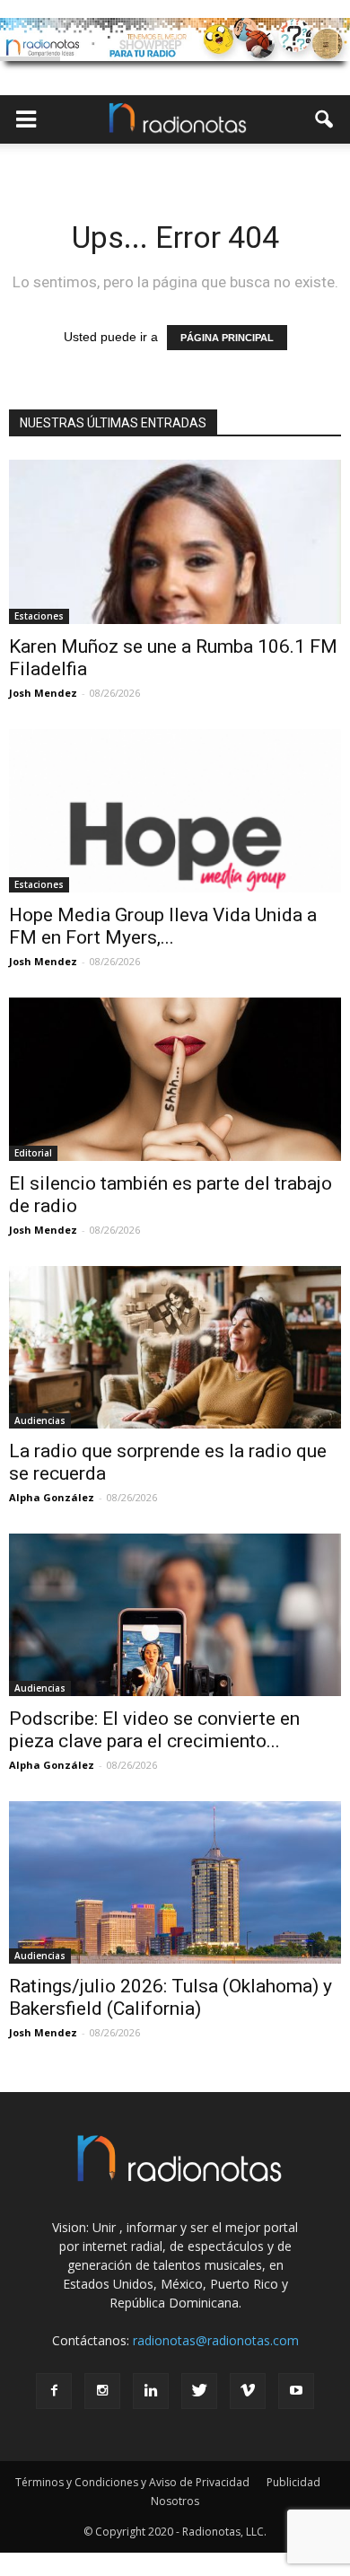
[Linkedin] (151, 2391)
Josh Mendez (43, 693)
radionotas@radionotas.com (216, 2340)
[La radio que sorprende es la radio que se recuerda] (175, 1347)
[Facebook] (54, 2391)
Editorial (33, 1153)
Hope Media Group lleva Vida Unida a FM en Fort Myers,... (163, 926)
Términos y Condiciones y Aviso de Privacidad (132, 2482)
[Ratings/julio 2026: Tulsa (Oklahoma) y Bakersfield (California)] (175, 1882)
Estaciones (39, 616)
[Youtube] (296, 2391)
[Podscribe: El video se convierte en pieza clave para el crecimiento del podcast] (175, 1615)
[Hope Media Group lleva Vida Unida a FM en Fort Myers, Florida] (175, 811)
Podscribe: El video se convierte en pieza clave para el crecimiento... (154, 1730)
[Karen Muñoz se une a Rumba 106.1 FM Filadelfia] (175, 542)
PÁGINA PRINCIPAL (227, 338)
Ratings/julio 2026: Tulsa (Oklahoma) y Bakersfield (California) (171, 1997)
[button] (325, 119)
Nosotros (175, 2501)
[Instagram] (102, 2391)
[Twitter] (199, 2391)
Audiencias (40, 1420)
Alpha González (52, 1497)
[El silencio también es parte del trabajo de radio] (175, 1079)
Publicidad (293, 2482)
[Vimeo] (248, 2391)
